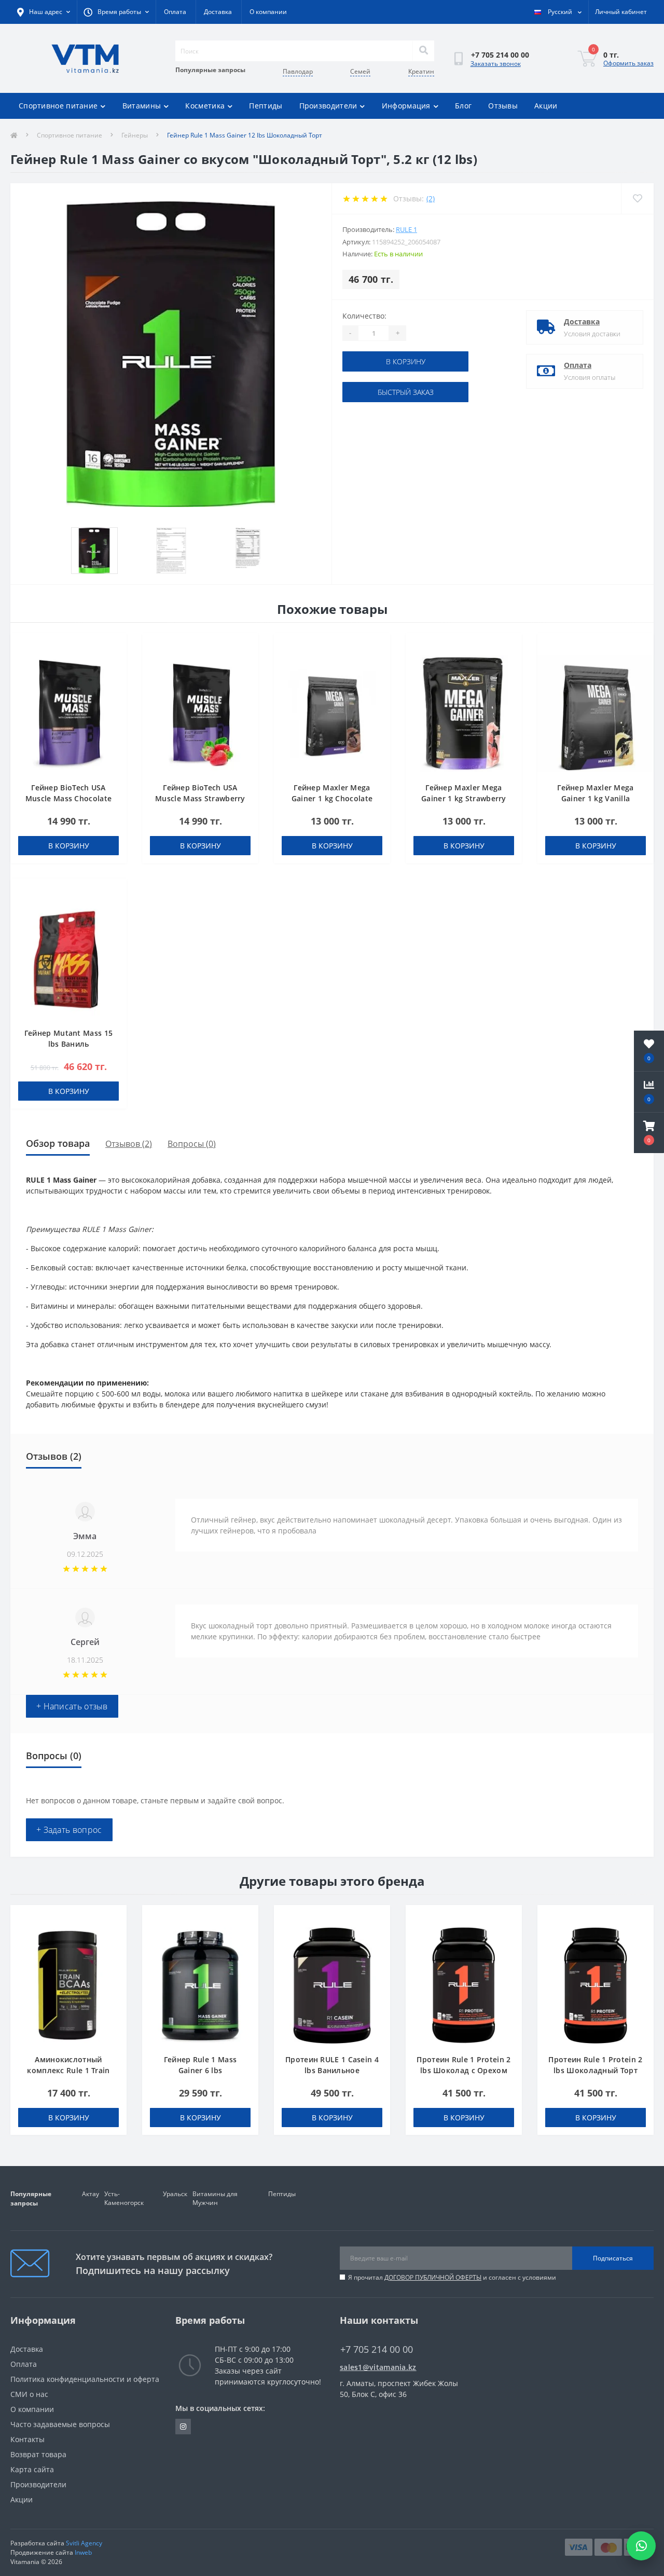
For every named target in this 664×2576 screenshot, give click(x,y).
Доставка (218, 12)
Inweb (83, 2552)
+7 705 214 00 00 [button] (377, 2349)
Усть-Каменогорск (124, 2198)
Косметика (205, 106)
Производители (328, 106)
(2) (431, 198)
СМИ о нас (29, 2394)
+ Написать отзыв (72, 1706)
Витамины (142, 106)
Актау (91, 2194)
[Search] (423, 51)
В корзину (406, 361)
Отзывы (503, 106)
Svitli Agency (84, 2543)
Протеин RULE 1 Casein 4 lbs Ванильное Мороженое (332, 2070)
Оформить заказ (628, 63)
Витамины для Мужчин (215, 2198)
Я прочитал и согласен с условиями (452, 2277)
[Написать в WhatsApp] (641, 2546)
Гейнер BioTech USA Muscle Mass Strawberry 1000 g (200, 798)
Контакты (27, 2439)
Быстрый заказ (406, 392)
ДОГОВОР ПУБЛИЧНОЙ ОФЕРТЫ (433, 2277)
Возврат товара (38, 2454)
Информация (406, 106)
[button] (649, 1133)
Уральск (175, 2194)
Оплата (175, 12)
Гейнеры (135, 135)
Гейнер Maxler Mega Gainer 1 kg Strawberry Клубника (464, 798)
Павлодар (298, 71)
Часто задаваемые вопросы (60, 2424)
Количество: (364, 316)
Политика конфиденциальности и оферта (85, 2379)
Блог (463, 106)
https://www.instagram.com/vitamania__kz (183, 2427)
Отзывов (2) (129, 1144)
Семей (360, 71)
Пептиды (266, 106)
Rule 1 (406, 229)
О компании (268, 12)
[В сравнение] (114, 662)
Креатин (421, 71)
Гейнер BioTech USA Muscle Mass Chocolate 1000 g (68, 798)
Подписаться (613, 2258)
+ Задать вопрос (69, 1830)
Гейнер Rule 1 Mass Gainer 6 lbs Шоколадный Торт (200, 2070)
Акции (546, 106)
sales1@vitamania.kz (378, 2367)
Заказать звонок (496, 64)
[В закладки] (114, 647)
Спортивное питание (58, 106)
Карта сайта (32, 2469)
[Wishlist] (637, 198)
